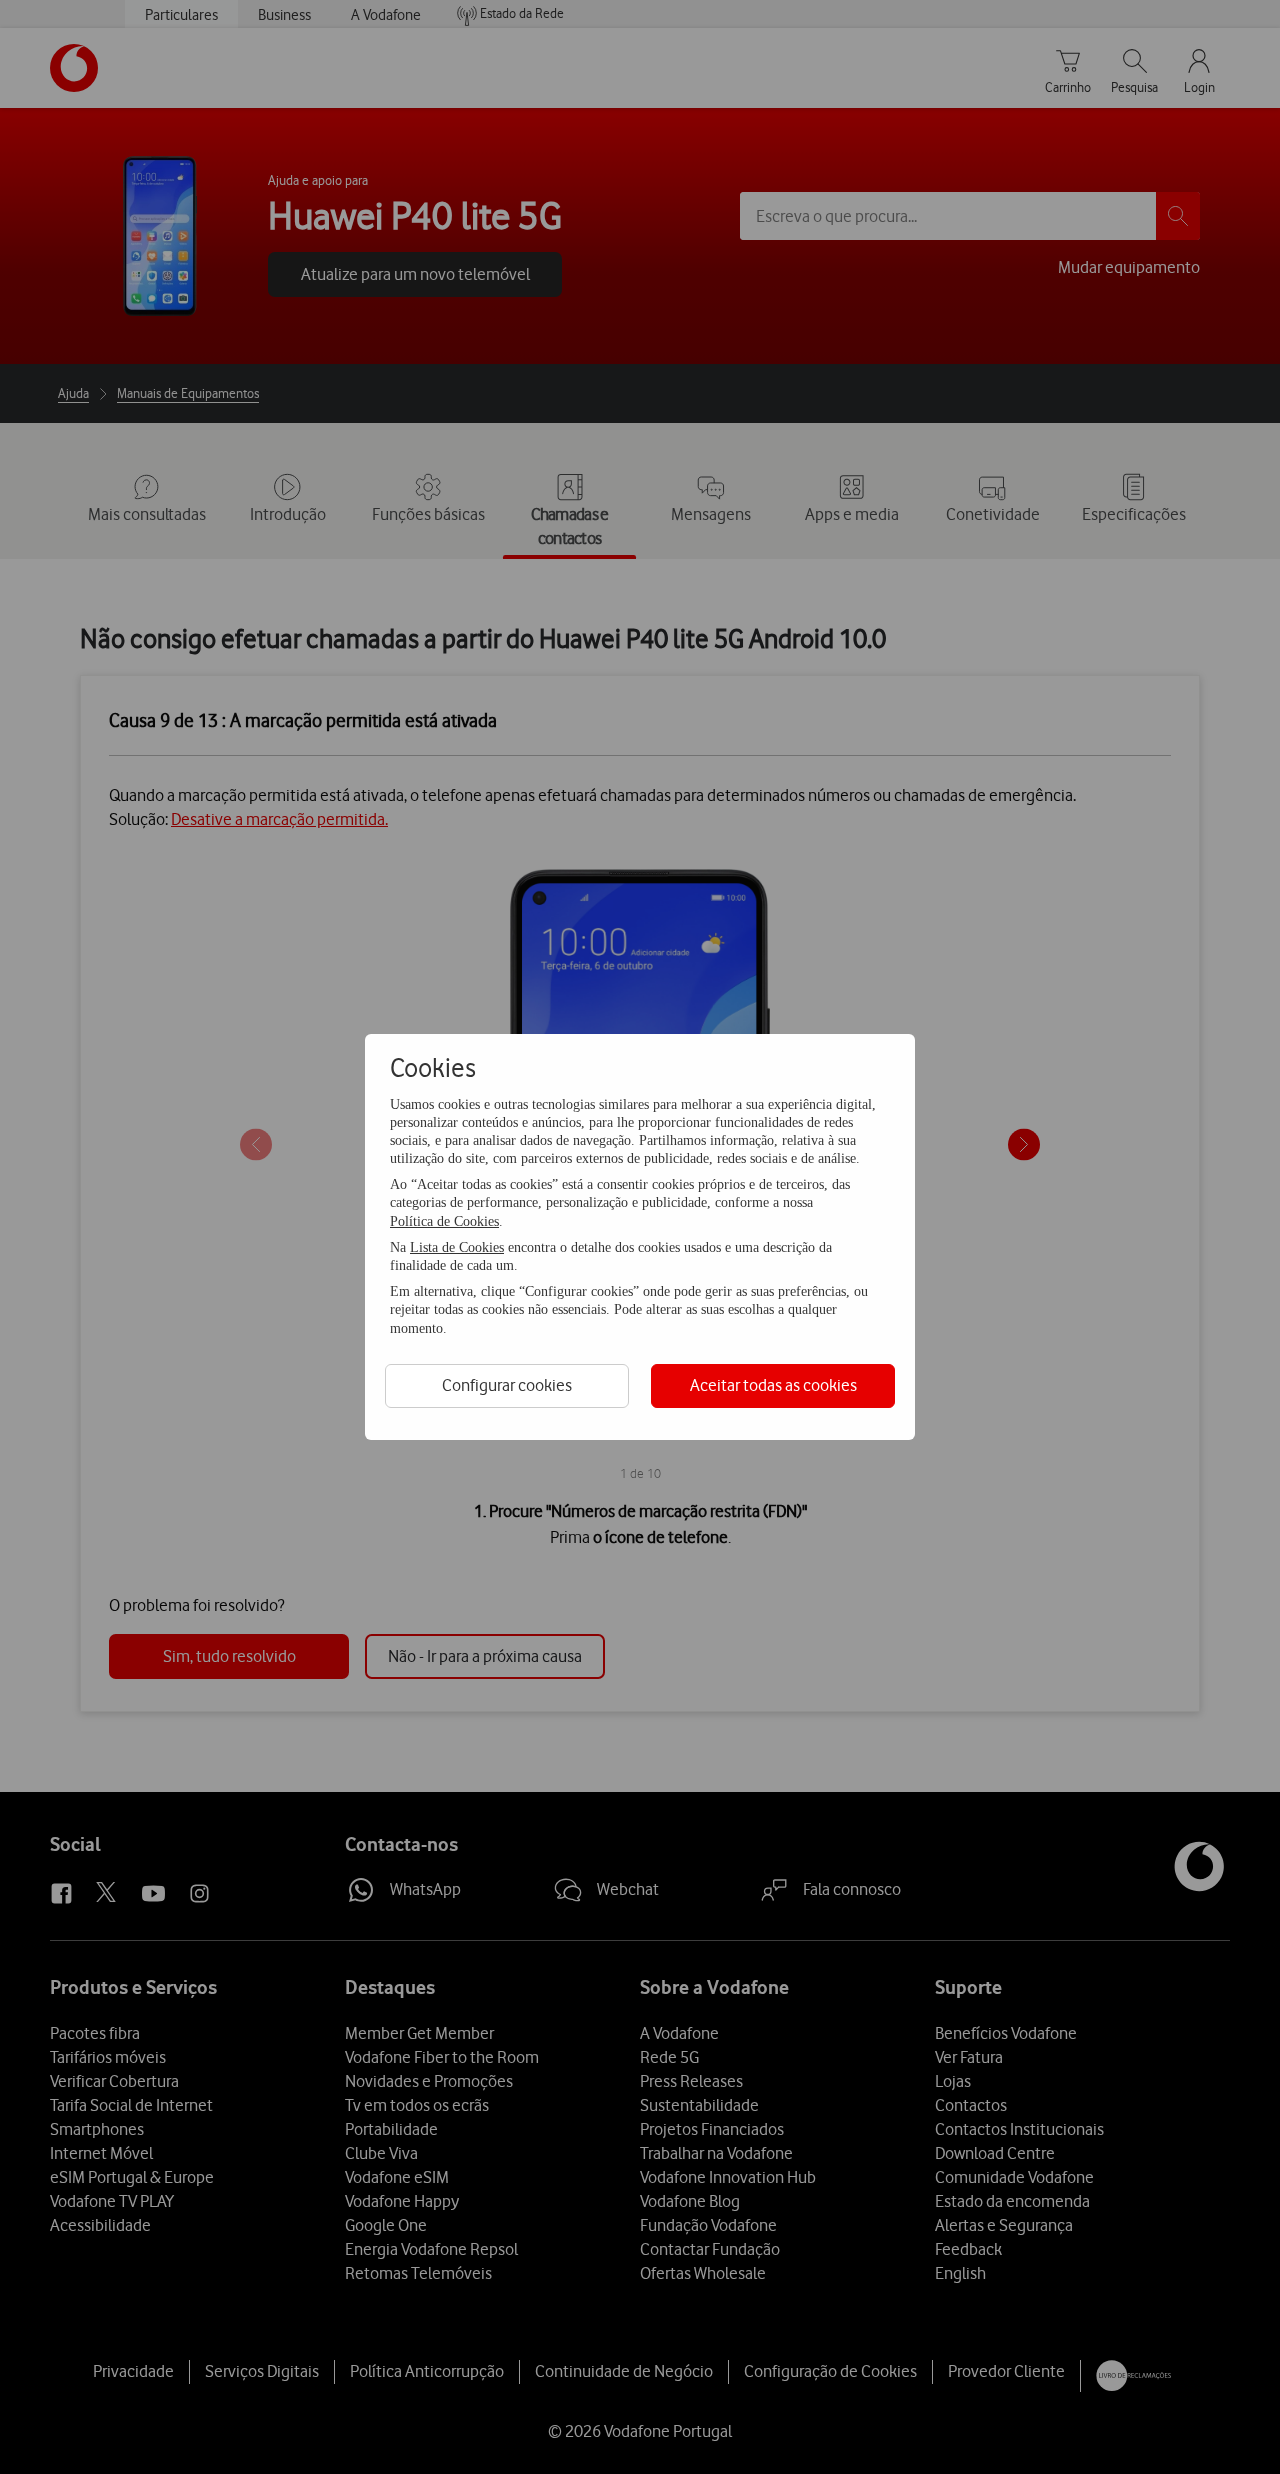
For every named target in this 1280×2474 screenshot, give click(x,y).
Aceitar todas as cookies (773, 1385)
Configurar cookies (507, 1385)
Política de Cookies (444, 1221)
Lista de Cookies (457, 1247)
